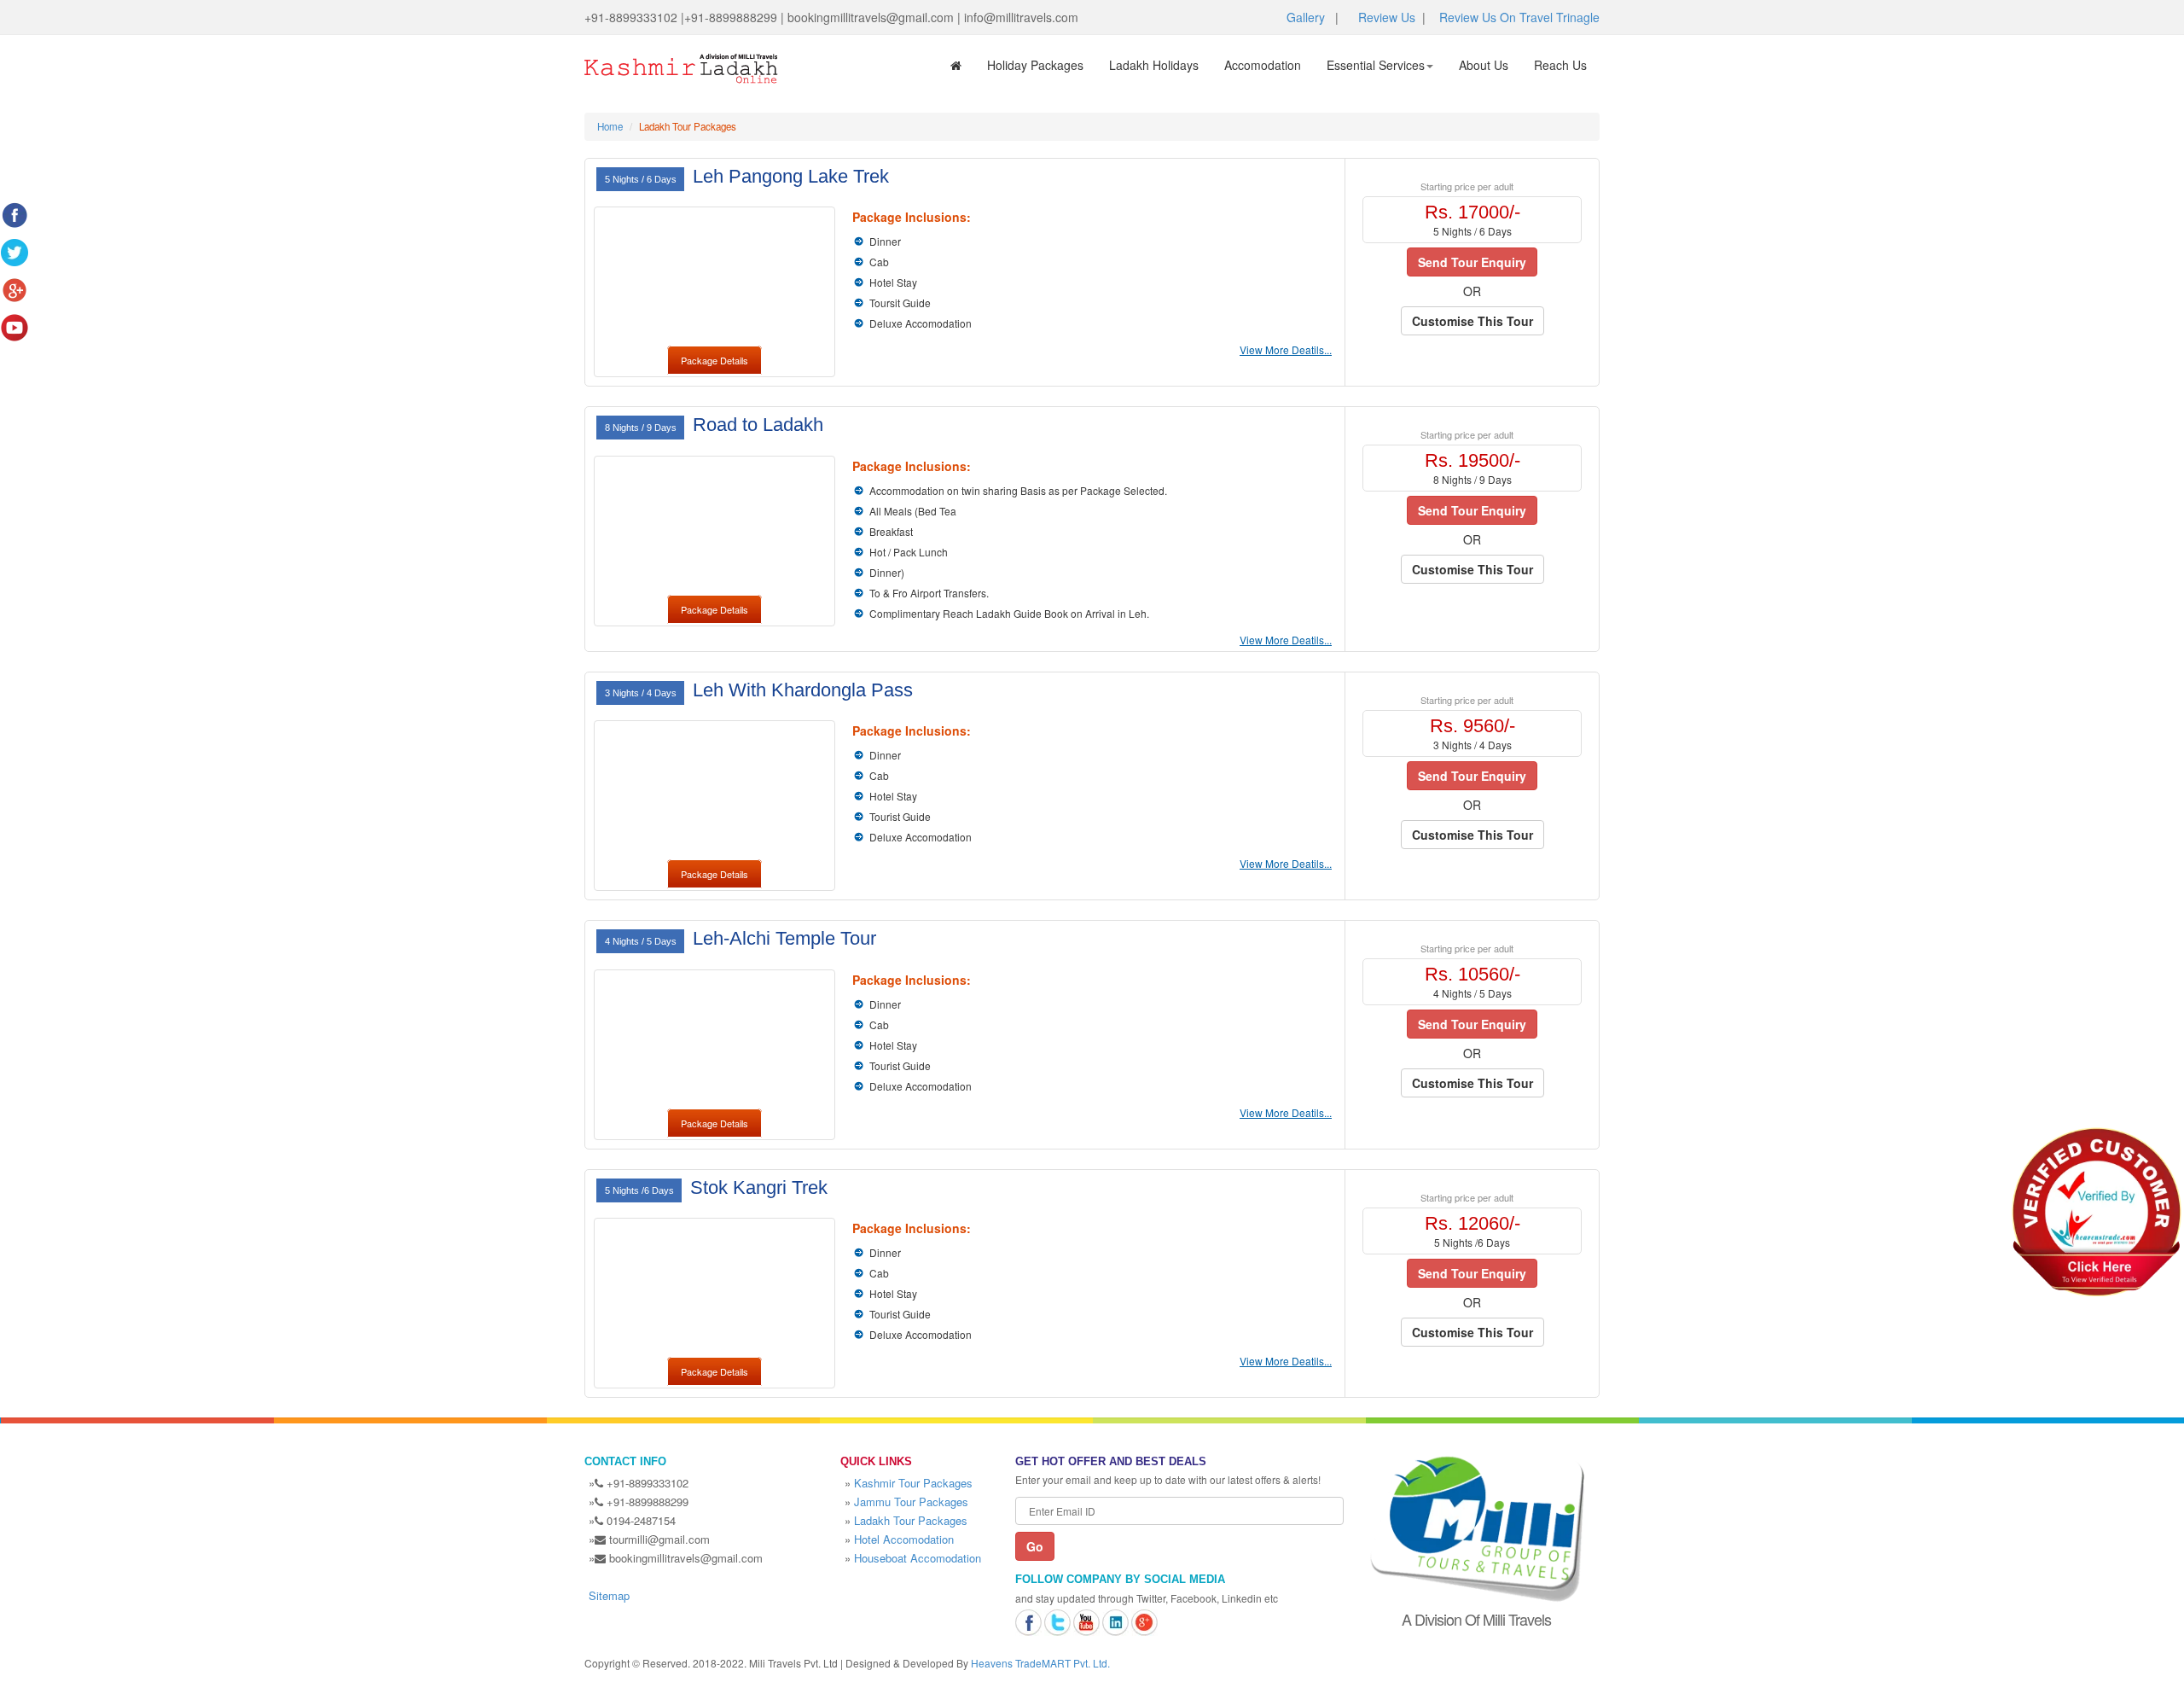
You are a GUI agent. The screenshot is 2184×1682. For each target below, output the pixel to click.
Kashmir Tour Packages (913, 1483)
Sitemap (609, 1595)
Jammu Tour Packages (911, 1502)
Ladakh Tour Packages (911, 1520)
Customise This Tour (1472, 321)
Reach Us (1560, 65)
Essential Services (1376, 65)
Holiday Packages (1035, 65)
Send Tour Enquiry (1472, 262)
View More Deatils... (1286, 349)
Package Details (714, 360)
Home (610, 126)
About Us (1484, 65)
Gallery (1306, 17)
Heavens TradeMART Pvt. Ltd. (1040, 1663)
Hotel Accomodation (904, 1539)
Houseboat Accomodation (918, 1558)
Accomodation (1263, 65)
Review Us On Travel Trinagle (1519, 17)
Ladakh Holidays (1154, 65)
